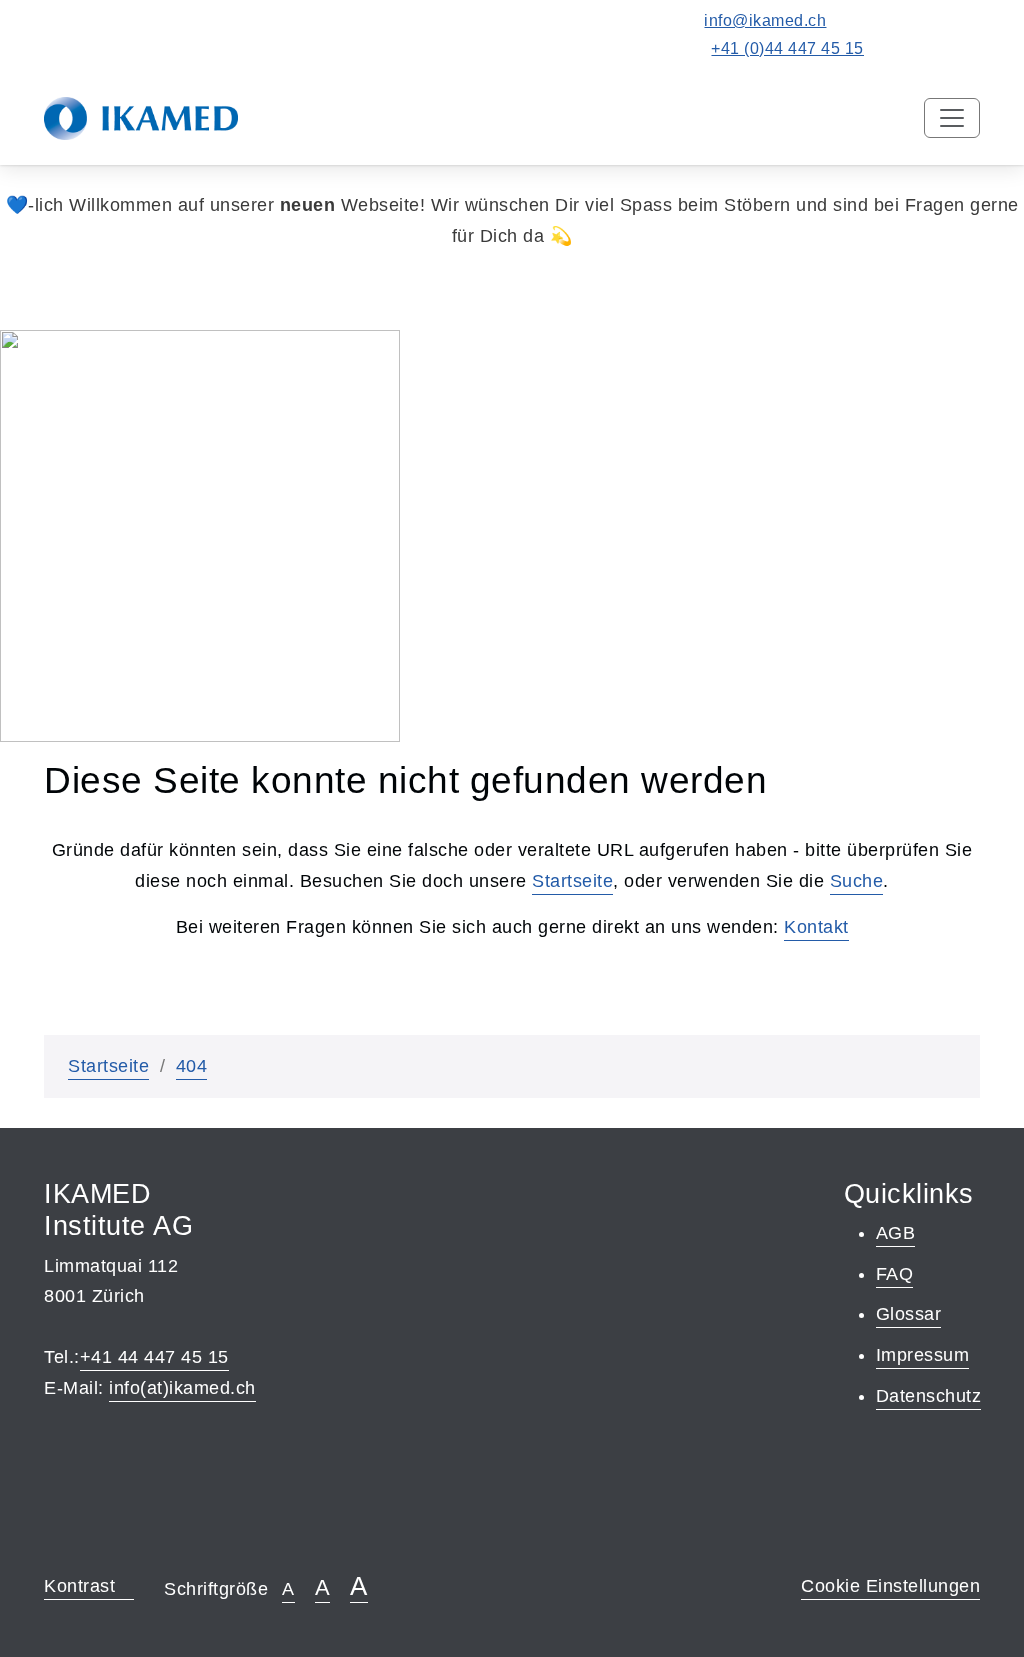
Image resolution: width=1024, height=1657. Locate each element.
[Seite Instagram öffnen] (938, 48)
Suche (857, 881)
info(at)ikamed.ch (182, 1388)
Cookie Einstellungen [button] (890, 1586)
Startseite (572, 881)
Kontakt (816, 927)
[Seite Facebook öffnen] (905, 48)
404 (192, 1066)
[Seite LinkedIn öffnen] (970, 48)
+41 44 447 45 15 (154, 1357)
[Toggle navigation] (952, 118)
